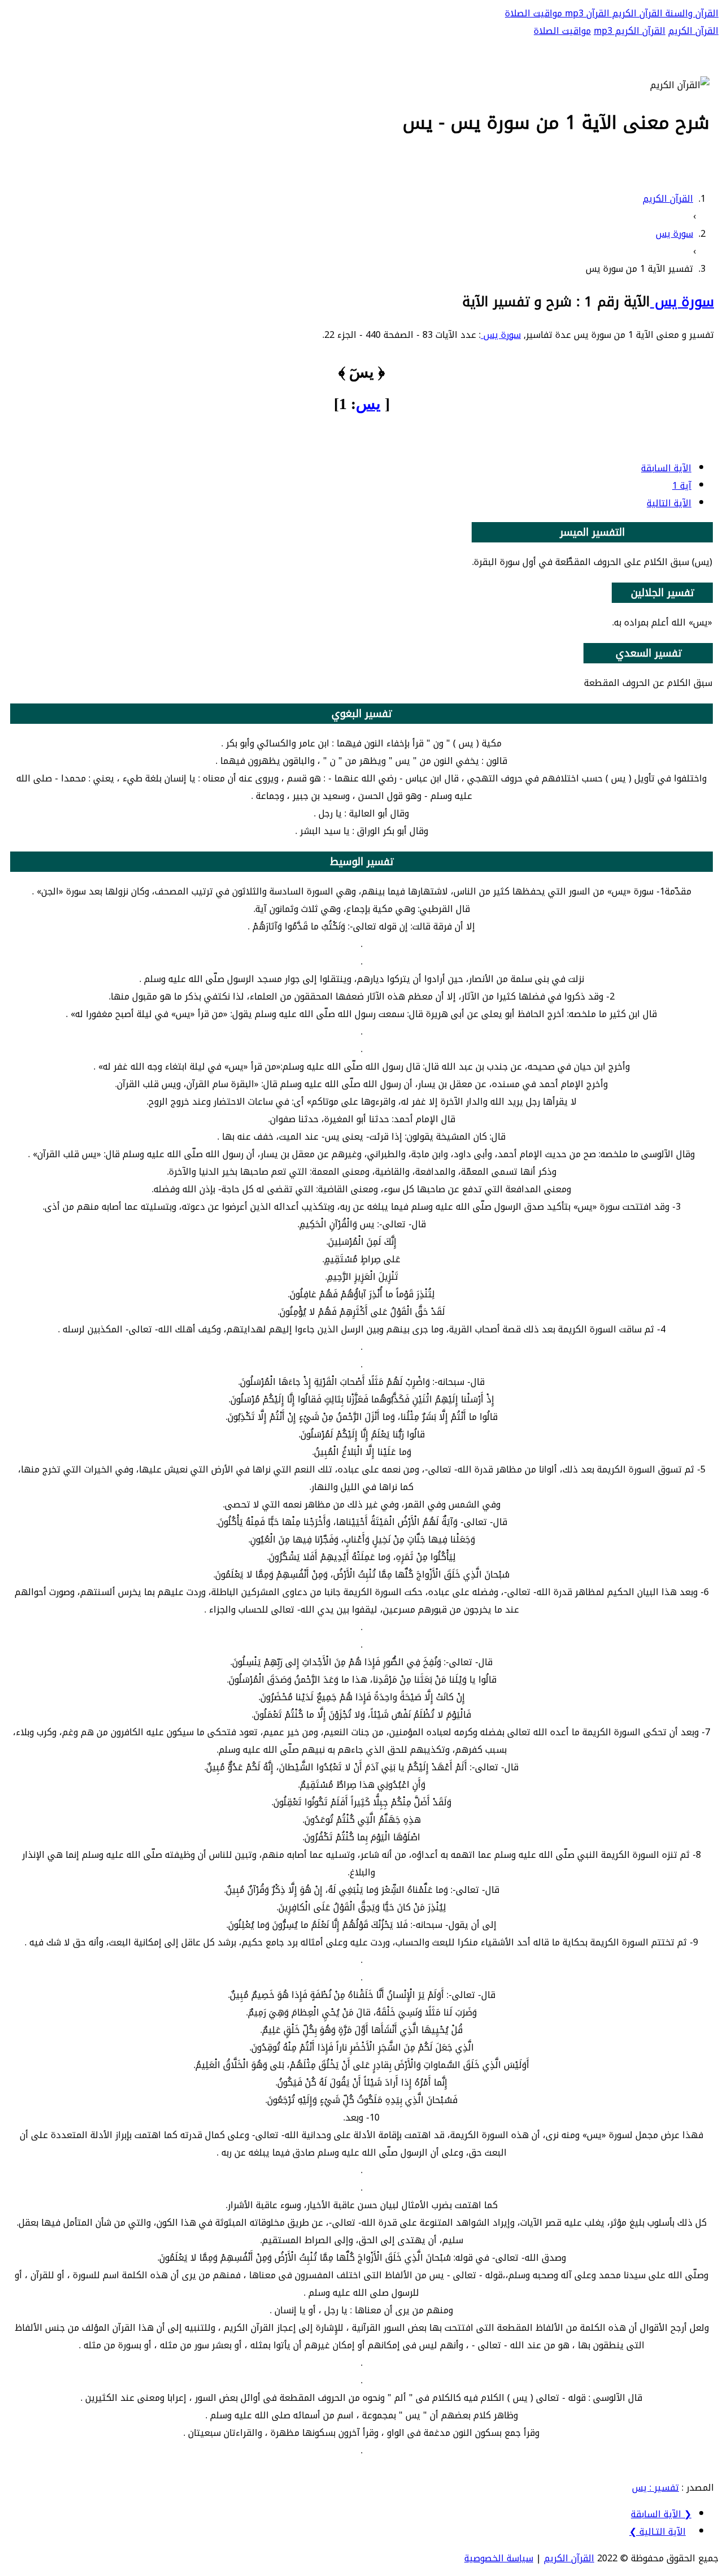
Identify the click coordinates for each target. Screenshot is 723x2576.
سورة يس (682, 302)
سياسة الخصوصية (499, 2558)
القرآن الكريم (636, 13)
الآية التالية (669, 503)
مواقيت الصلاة (533, 13)
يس (368, 404)
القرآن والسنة (691, 13)
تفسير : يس (656, 2488)
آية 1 (682, 486)
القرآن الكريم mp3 (630, 31)
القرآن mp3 (586, 13)
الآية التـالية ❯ (657, 2532)
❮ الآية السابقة (661, 2514)
